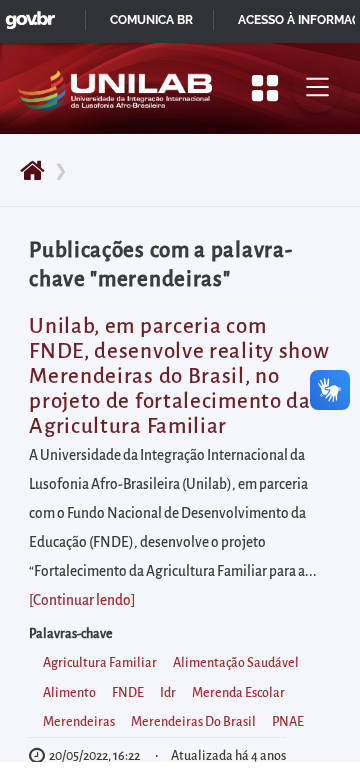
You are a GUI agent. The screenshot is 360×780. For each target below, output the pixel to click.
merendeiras (79, 722)
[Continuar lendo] (82, 600)
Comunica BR (151, 20)
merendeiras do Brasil (193, 722)
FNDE (128, 693)
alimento (69, 693)
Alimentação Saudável (236, 663)
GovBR (26, 14)
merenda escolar (238, 693)
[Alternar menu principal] (317, 88)
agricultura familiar (100, 663)
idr (168, 693)
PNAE (288, 722)
